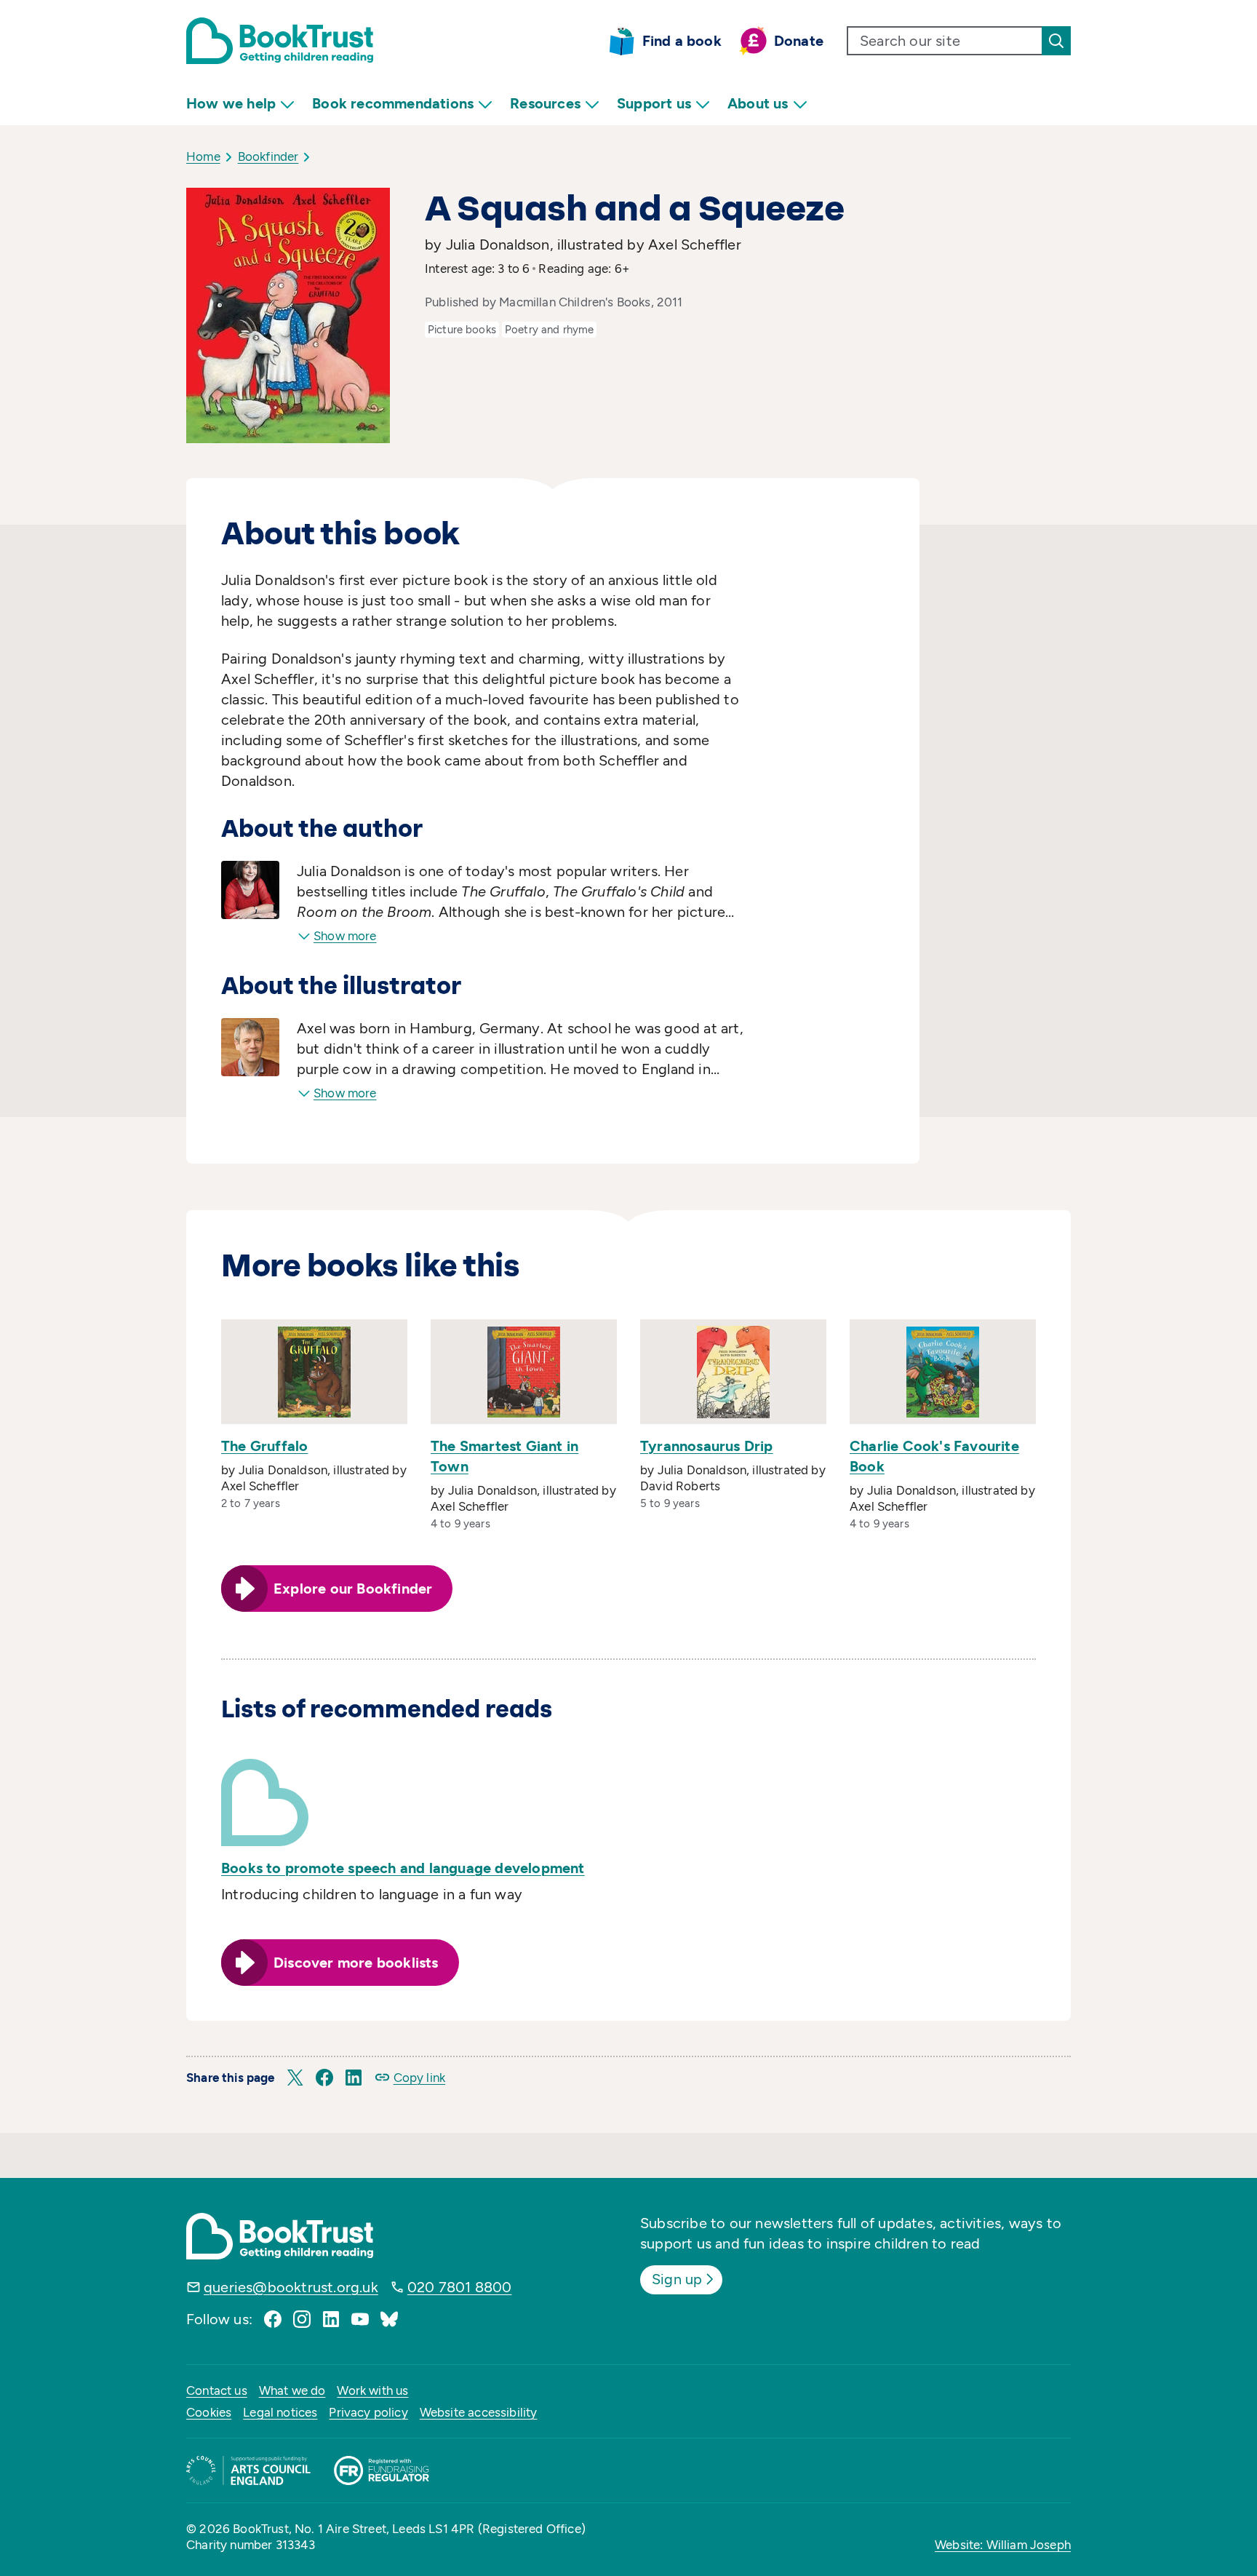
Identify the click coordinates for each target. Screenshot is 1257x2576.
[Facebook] (273, 2319)
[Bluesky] (389, 2319)
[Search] (1056, 41)
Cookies (209, 2412)
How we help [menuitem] (231, 103)
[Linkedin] (331, 2319)
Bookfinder (268, 156)
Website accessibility (479, 2412)
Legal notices (280, 2412)
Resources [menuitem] (545, 103)
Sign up (677, 2279)
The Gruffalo (264, 1446)
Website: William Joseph (1003, 2545)
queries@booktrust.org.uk (291, 2287)
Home (203, 156)
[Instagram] (302, 2319)
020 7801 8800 (460, 2287)
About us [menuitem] (758, 103)
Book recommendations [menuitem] (393, 103)
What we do (292, 2390)
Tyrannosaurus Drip (707, 1446)
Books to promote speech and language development (403, 1868)
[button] (295, 2078)
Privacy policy (368, 2412)
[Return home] (280, 41)
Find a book (682, 41)
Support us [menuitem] (654, 103)
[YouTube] (360, 2319)
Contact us (217, 2390)
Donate (799, 41)
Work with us (372, 2390)
